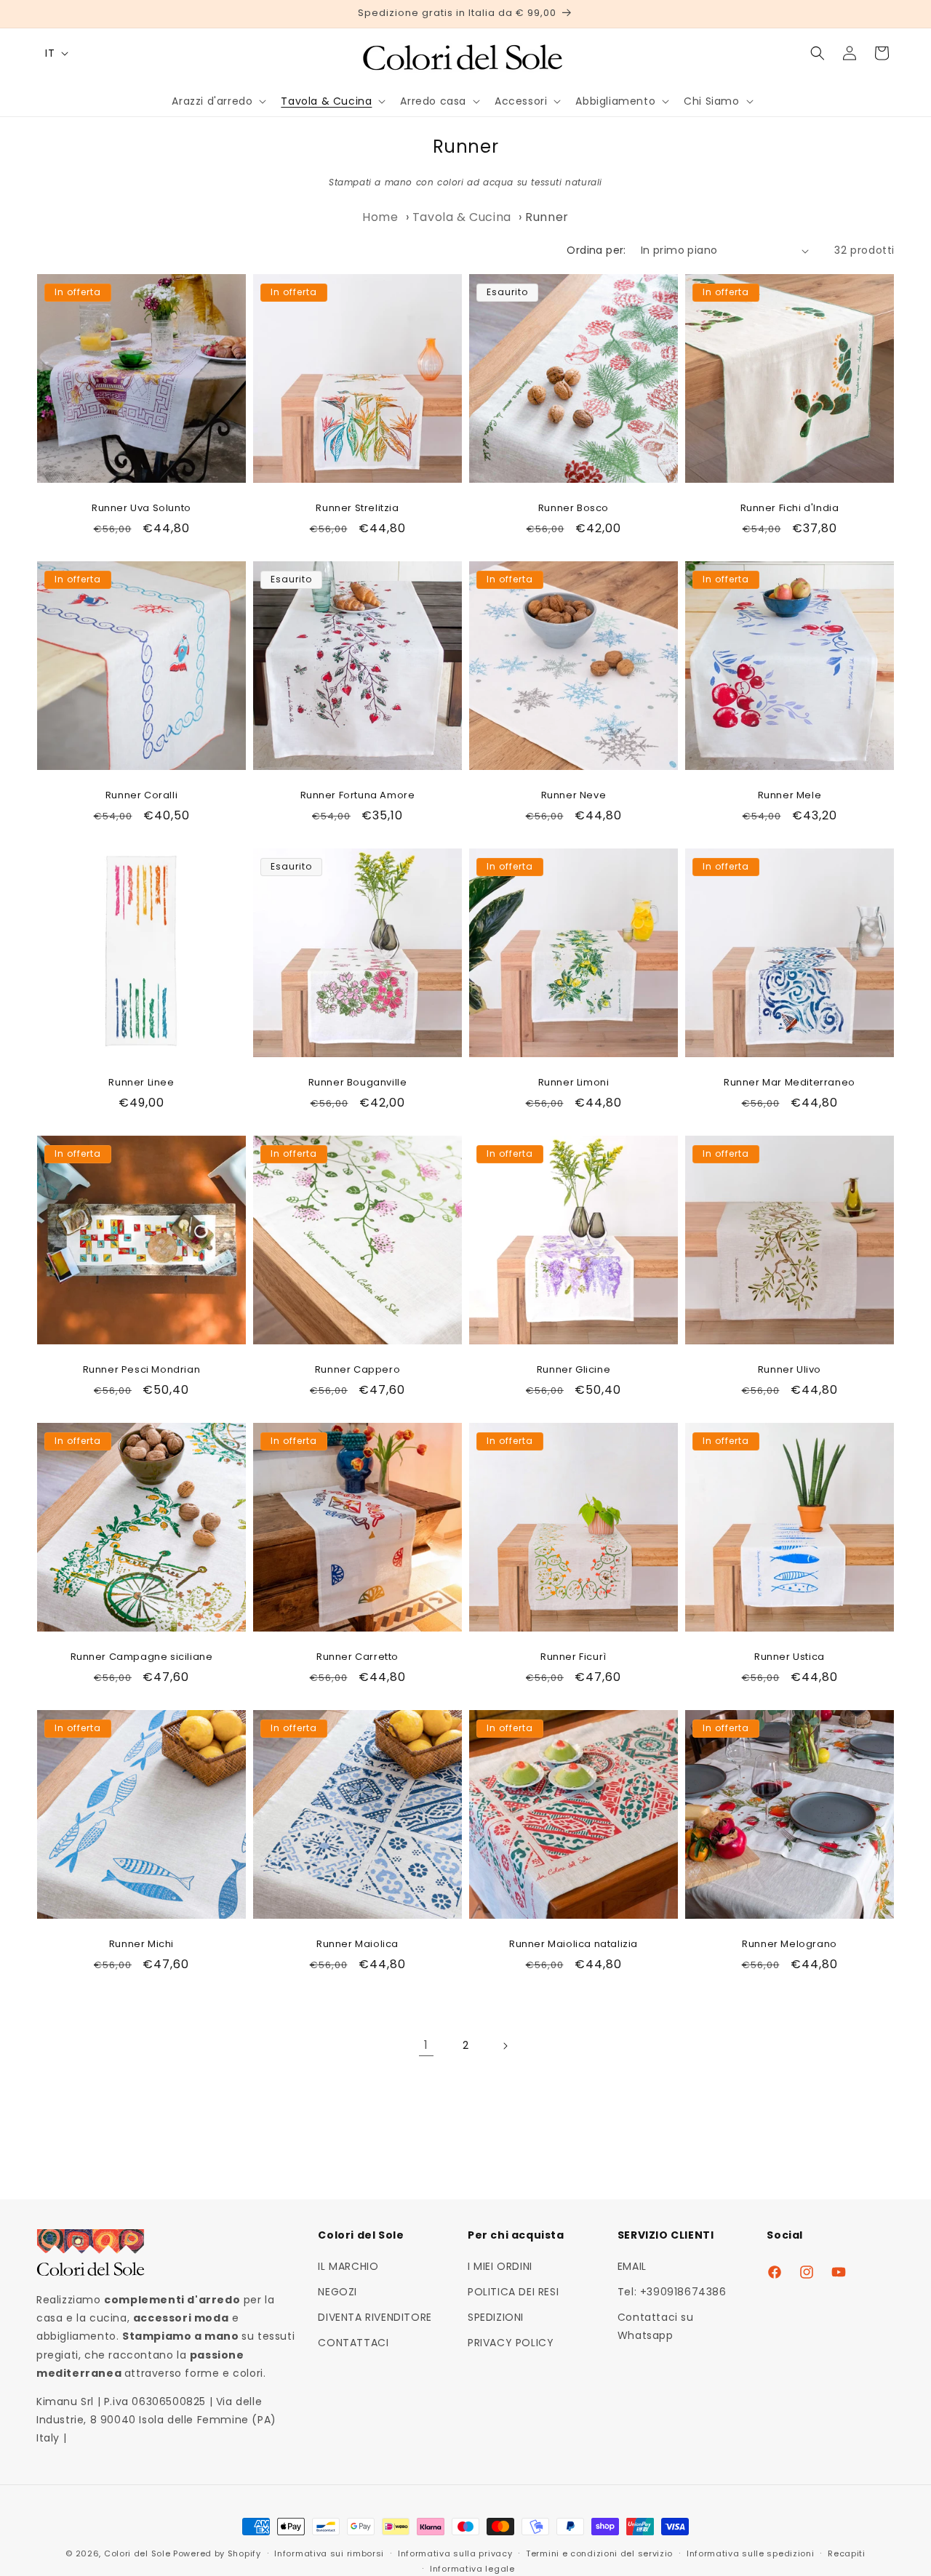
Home (380, 217)
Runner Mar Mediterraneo (790, 1083)
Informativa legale (472, 2568)
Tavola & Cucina (462, 217)
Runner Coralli (141, 796)
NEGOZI (337, 2292)
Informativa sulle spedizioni (751, 2553)
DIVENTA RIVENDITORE (375, 2318)
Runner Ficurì (574, 1657)
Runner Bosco (574, 509)
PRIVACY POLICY (511, 2343)
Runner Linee (141, 1083)
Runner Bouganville (358, 1083)
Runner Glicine (574, 1370)
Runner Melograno (790, 1945)
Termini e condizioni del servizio (599, 2553)
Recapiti (847, 2553)
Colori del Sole (137, 2553)
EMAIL (632, 2266)
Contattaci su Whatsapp (656, 2327)
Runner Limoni (574, 1083)
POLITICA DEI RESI (513, 2292)
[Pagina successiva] (505, 2046)
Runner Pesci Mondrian (142, 1370)
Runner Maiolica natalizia (574, 1945)
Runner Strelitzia (357, 509)
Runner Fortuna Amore (358, 796)
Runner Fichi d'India (790, 509)
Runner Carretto (357, 1657)
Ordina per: (596, 250)
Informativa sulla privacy (455, 2553)
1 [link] (426, 2045)
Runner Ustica (790, 1657)
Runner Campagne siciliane (142, 1657)
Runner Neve (574, 796)
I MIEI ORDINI (500, 2266)
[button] (217, 101)
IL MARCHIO (348, 2266)
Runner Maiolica (357, 1945)
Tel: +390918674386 (672, 2292)
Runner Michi (141, 1945)
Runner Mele (790, 796)
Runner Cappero (357, 1370)
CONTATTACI (353, 2343)
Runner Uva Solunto (141, 509)
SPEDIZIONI (496, 2318)
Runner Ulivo (790, 1370)
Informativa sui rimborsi (329, 2553)
